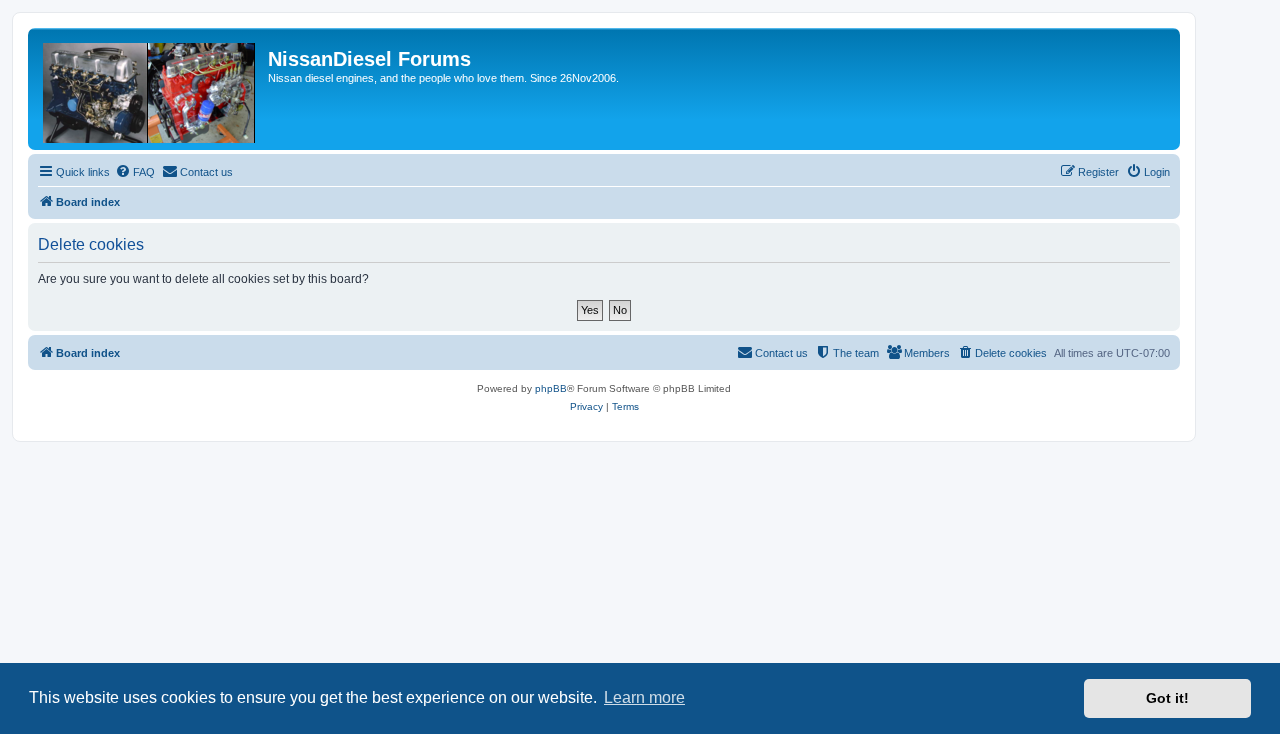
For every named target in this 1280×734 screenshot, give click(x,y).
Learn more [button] (644, 697)
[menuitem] (135, 172)
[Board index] (150, 89)
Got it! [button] (1167, 698)
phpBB (551, 388)
